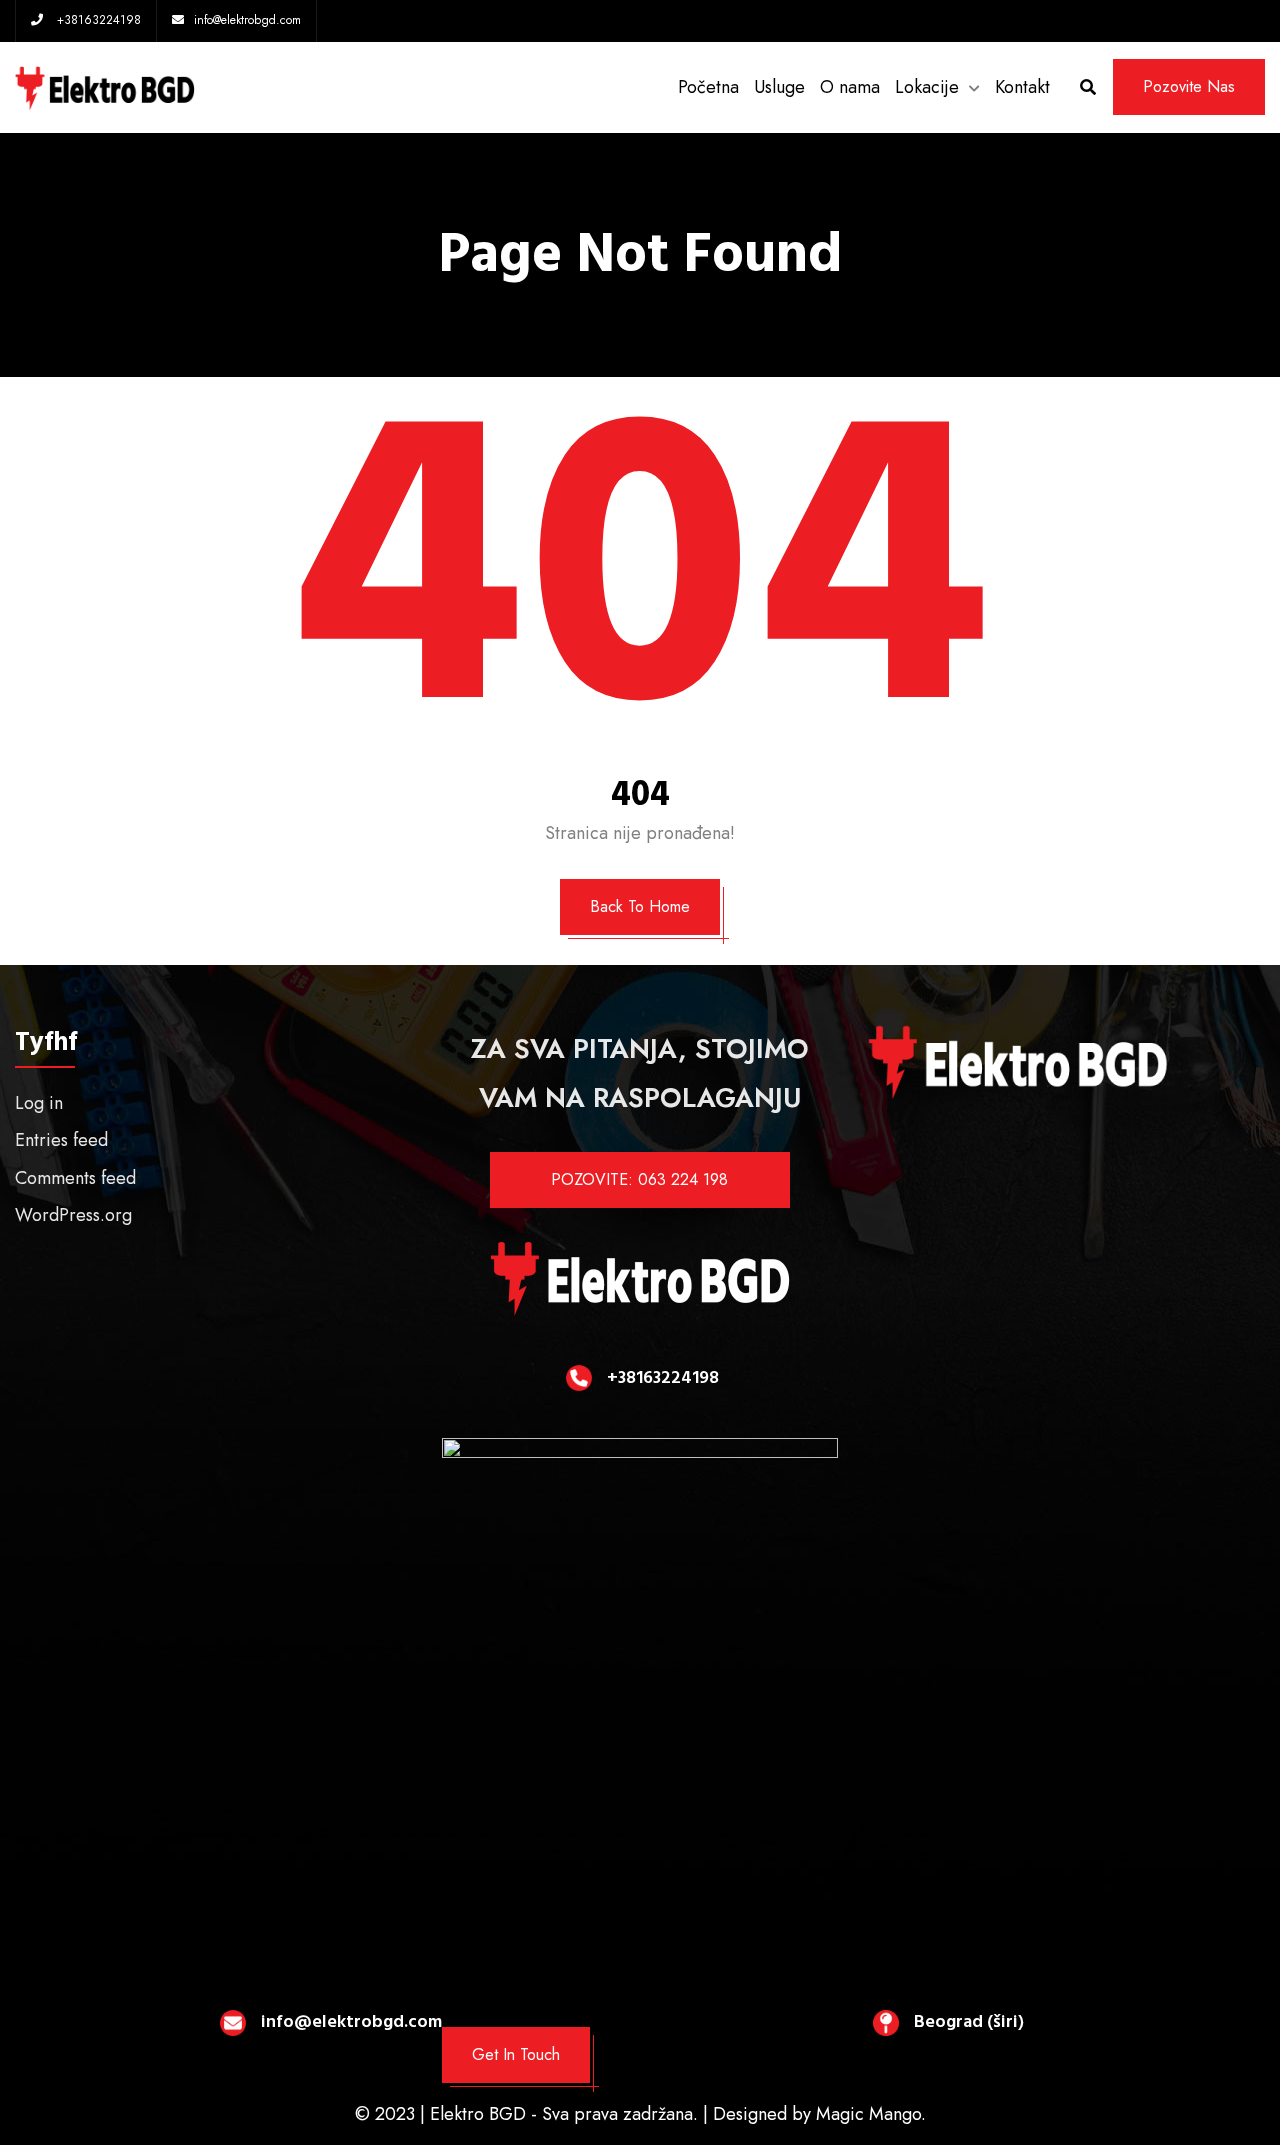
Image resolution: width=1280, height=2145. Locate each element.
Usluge (779, 87)
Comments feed (75, 1178)
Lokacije (927, 87)
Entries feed (61, 1140)
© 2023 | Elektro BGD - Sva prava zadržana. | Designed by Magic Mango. (640, 2114)
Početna (708, 87)
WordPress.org (73, 1215)
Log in (39, 1103)
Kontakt (1022, 87)
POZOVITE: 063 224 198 (639, 1179)
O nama (850, 87)
